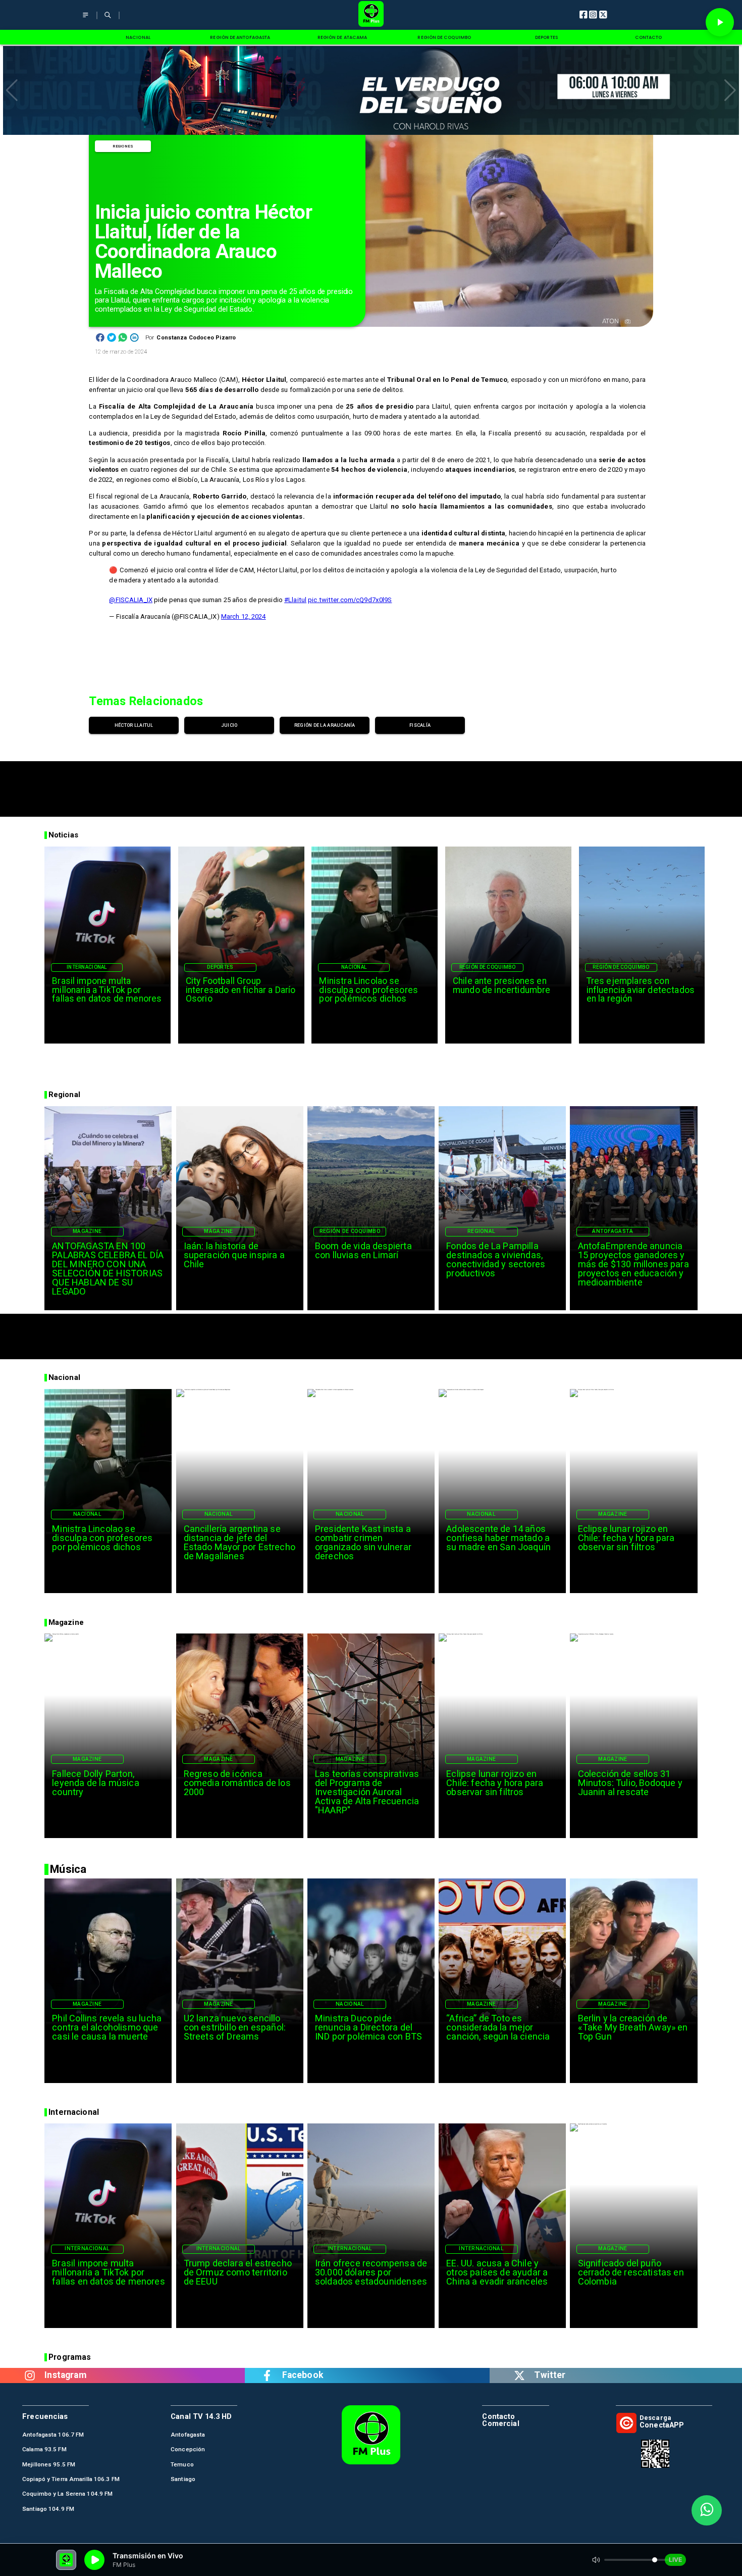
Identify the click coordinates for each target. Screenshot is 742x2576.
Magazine (87, 1231)
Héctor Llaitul (134, 725)
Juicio (229, 725)
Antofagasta (613, 1231)
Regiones (123, 146)
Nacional (354, 967)
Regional (481, 1231)
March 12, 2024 (244, 616)
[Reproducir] (720, 22)
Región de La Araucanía (325, 725)
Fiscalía (420, 725)
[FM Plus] (86, 20)
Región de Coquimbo (488, 967)
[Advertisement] (371, 784)
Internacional (87, 967)
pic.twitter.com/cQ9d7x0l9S (350, 600)
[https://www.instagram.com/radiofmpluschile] (30, 2375)
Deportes (220, 967)
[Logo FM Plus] (371, 15)
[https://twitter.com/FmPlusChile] (519, 2375)
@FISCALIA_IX (131, 600)
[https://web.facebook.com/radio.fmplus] (267, 2375)
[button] (12, 90)
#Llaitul (295, 600)
